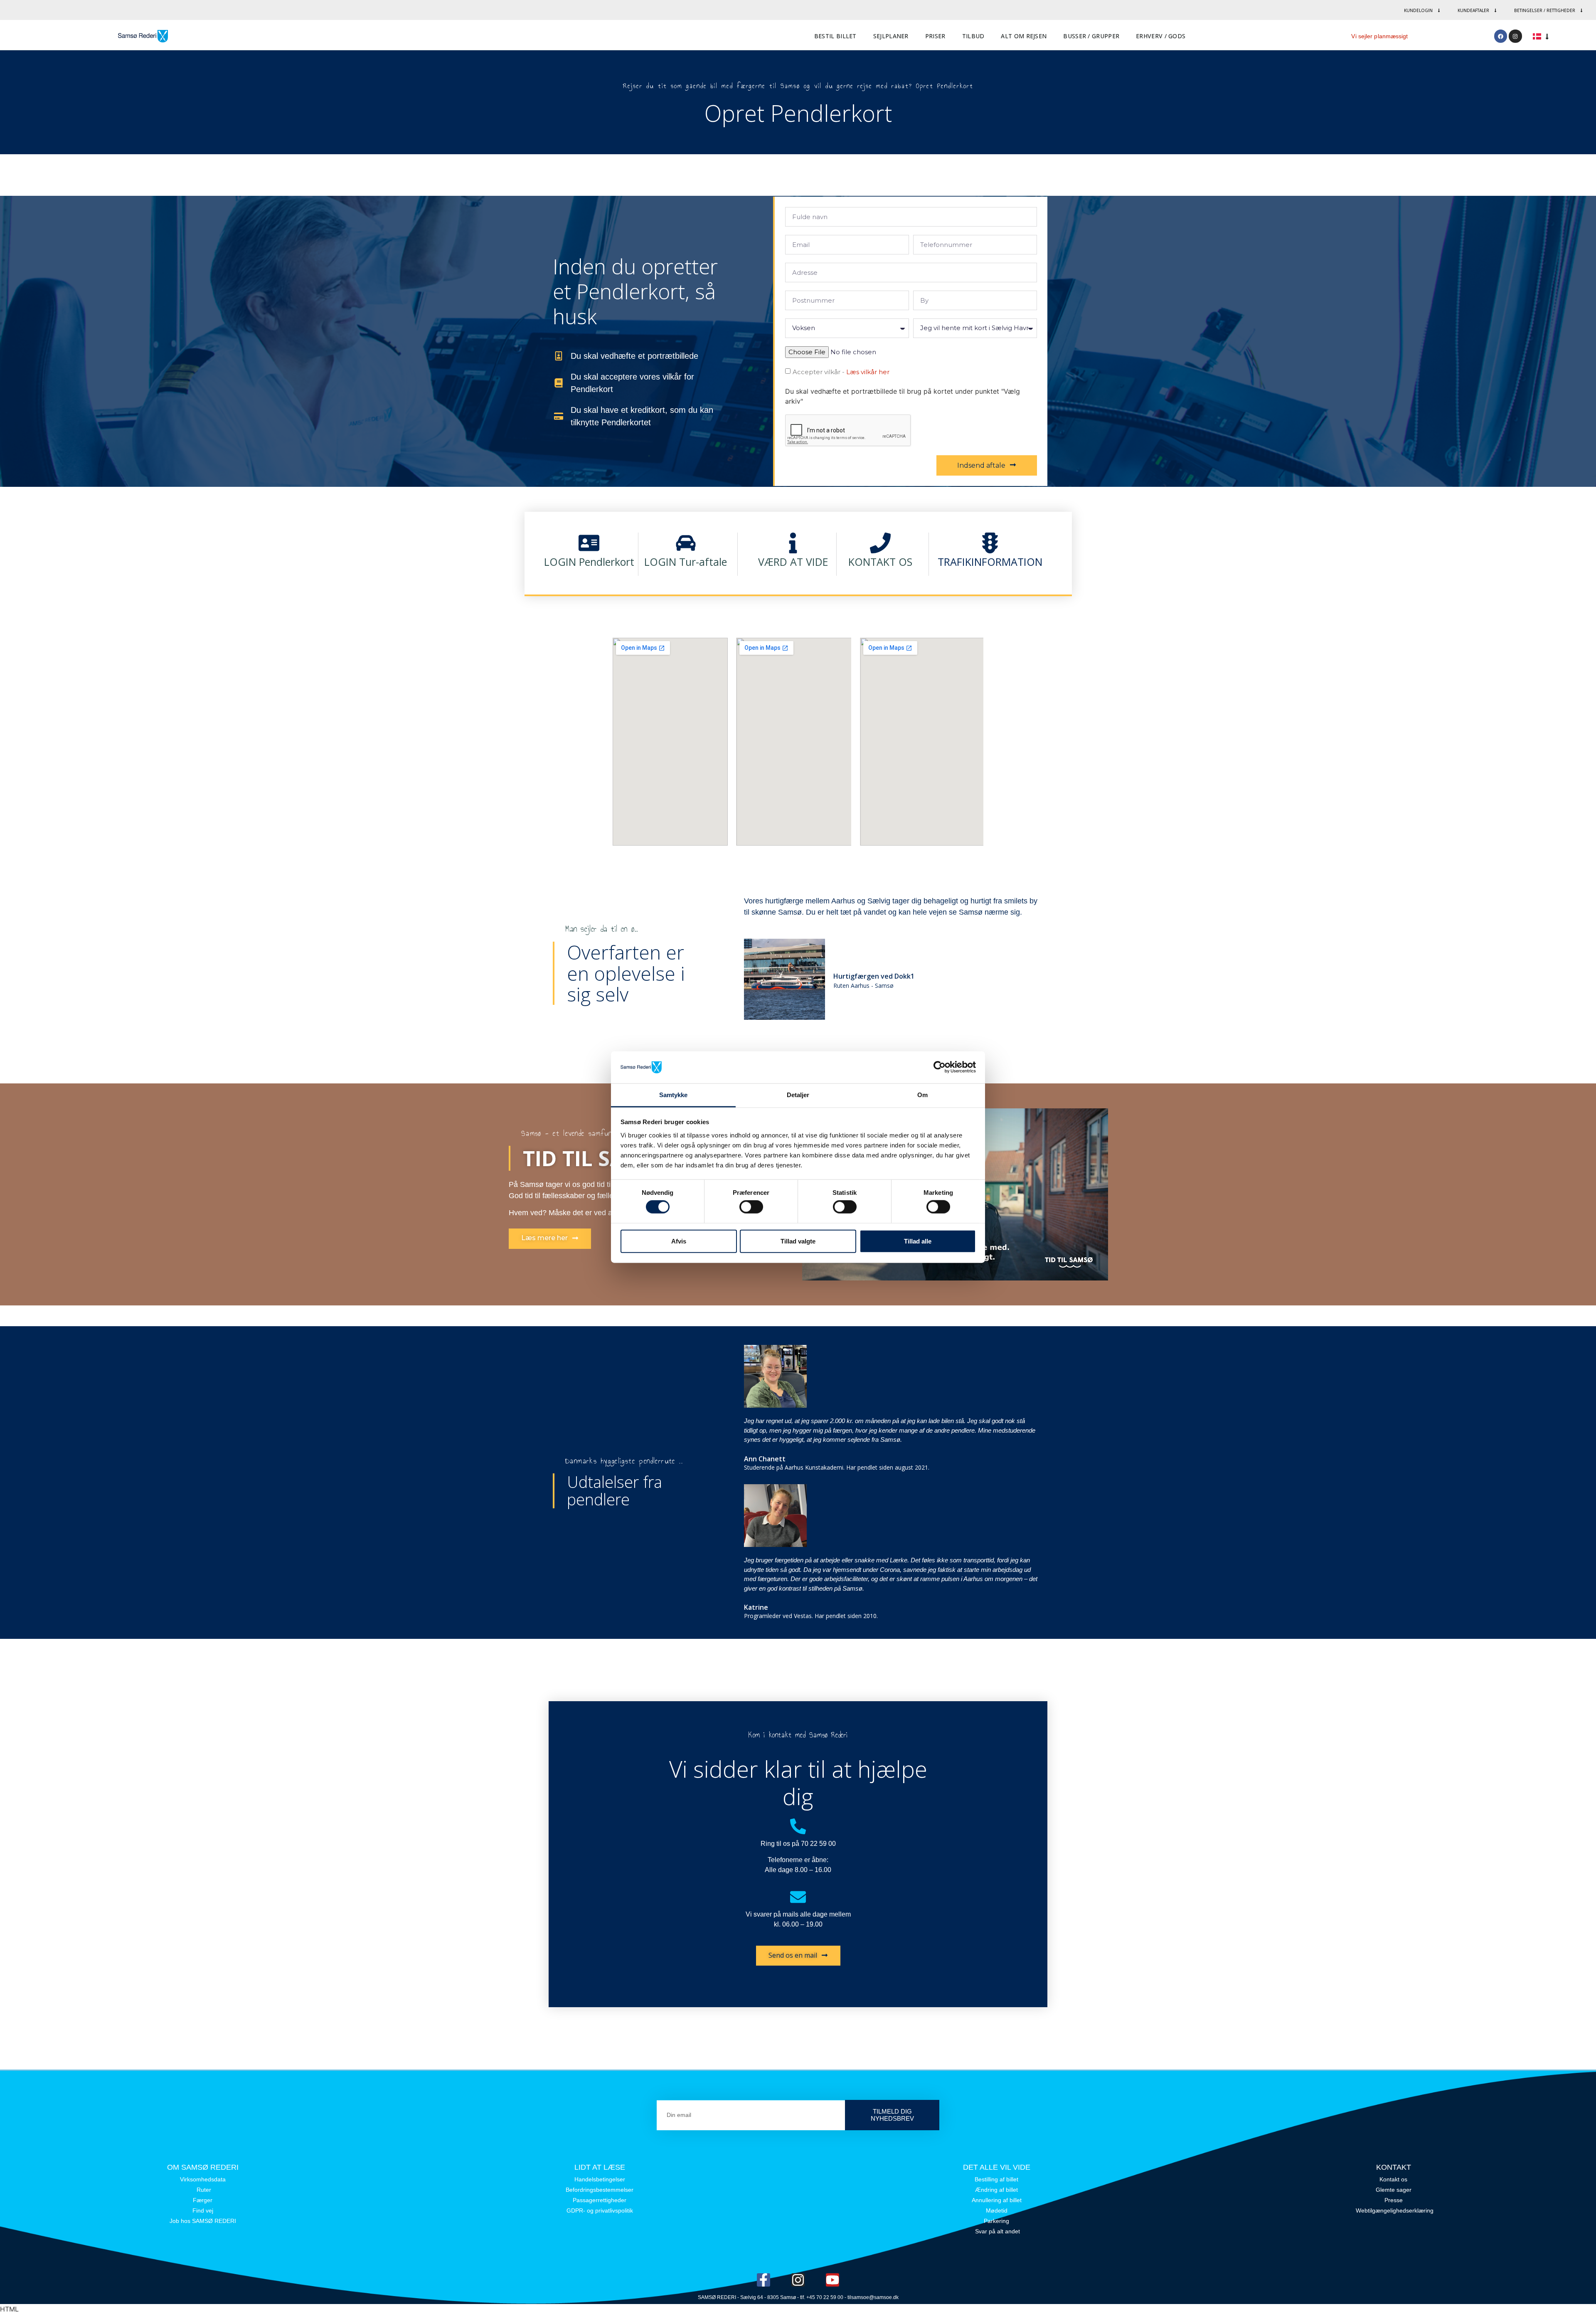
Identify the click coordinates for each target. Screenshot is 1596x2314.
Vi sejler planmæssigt (1379, 36)
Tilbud (973, 36)
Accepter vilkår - (841, 372)
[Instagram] (1515, 36)
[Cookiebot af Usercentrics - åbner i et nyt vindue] (940, 1067)
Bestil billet (835, 36)
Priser (935, 36)
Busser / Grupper (1091, 36)
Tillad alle (918, 1241)
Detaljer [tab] (798, 1095)
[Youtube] (832, 2280)
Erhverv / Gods (1161, 36)
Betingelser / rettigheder (1545, 10)
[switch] (751, 1207)
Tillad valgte (798, 1241)
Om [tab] (922, 1095)
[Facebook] (1501, 36)
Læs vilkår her (868, 372)
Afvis (679, 1241)
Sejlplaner (891, 36)
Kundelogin (1418, 10)
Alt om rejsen (1024, 36)
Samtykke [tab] (674, 1095)
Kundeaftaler (1473, 10)
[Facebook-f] (764, 2280)
